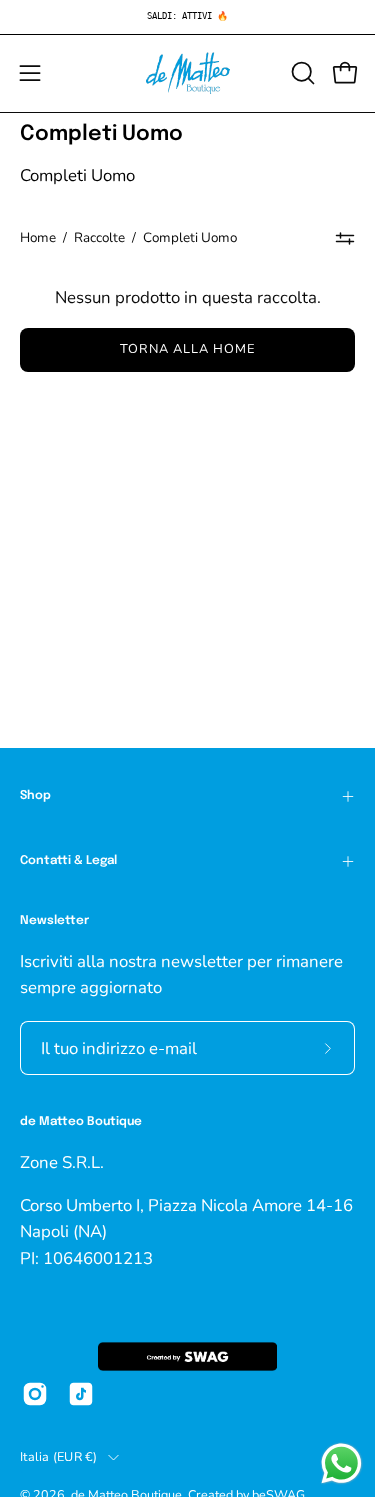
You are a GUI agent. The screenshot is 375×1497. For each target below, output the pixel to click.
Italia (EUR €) (59, 1456)
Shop (35, 796)
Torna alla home (187, 349)
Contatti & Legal (68, 861)
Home (38, 237)
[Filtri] (345, 238)
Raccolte (99, 237)
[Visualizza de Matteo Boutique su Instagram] (35, 1394)
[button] (301, 73)
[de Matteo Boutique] (188, 73)
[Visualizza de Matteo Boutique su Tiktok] (81, 1394)
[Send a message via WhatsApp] (341, 1463)
